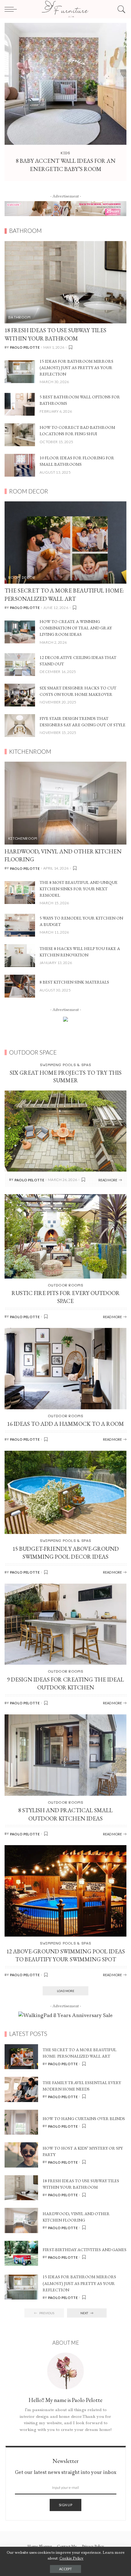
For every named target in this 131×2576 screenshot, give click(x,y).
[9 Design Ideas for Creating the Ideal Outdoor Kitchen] (65, 1624)
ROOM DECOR (22, 577)
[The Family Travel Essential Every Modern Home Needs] (21, 2089)
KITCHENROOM (23, 838)
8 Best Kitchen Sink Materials (74, 982)
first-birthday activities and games (85, 2250)
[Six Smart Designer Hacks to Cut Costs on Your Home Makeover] (20, 694)
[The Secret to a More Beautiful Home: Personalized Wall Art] (65, 542)
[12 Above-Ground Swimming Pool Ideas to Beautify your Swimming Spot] (65, 1890)
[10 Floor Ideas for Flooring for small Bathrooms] (20, 465)
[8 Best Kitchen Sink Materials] (20, 986)
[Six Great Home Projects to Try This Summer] (65, 1131)
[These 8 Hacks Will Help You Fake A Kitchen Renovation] (20, 955)
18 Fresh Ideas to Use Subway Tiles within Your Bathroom (55, 334)
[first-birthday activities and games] (21, 2253)
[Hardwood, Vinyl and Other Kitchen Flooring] (65, 803)
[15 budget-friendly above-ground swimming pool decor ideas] (65, 1492)
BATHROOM (19, 317)
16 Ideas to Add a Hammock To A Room (65, 1424)
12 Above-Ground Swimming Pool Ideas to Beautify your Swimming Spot (66, 1955)
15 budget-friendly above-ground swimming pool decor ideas (66, 1553)
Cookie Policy (71, 2558)
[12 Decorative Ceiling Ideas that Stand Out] (20, 664)
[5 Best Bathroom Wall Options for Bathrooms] (20, 404)
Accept (65, 2569)
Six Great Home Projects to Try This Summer (66, 1076)
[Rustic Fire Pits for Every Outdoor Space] (65, 1236)
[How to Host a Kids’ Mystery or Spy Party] (21, 2154)
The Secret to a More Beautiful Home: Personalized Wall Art (64, 595)
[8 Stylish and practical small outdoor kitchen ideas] (65, 1754)
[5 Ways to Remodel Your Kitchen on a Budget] (20, 925)
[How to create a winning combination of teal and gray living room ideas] (20, 631)
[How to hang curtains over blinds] (21, 2122)
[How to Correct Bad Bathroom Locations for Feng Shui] (20, 434)
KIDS (65, 153)
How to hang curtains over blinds (84, 2119)
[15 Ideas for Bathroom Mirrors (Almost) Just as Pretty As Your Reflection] (20, 371)
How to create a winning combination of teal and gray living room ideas (76, 628)
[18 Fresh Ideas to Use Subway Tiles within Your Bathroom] (65, 282)
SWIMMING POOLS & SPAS (66, 1065)
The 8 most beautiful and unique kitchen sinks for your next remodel (79, 889)
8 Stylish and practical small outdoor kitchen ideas (65, 1814)
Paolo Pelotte (25, 347)
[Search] (120, 9)
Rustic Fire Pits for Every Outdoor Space (66, 1297)
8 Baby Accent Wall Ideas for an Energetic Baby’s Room (66, 165)
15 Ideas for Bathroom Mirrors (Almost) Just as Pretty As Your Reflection (76, 368)
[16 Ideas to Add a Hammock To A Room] (65, 1368)
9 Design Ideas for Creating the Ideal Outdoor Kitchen (65, 1684)
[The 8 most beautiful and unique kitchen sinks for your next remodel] (20, 892)
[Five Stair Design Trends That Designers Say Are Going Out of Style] (20, 725)
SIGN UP (65, 2505)
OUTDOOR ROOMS (65, 1285)
